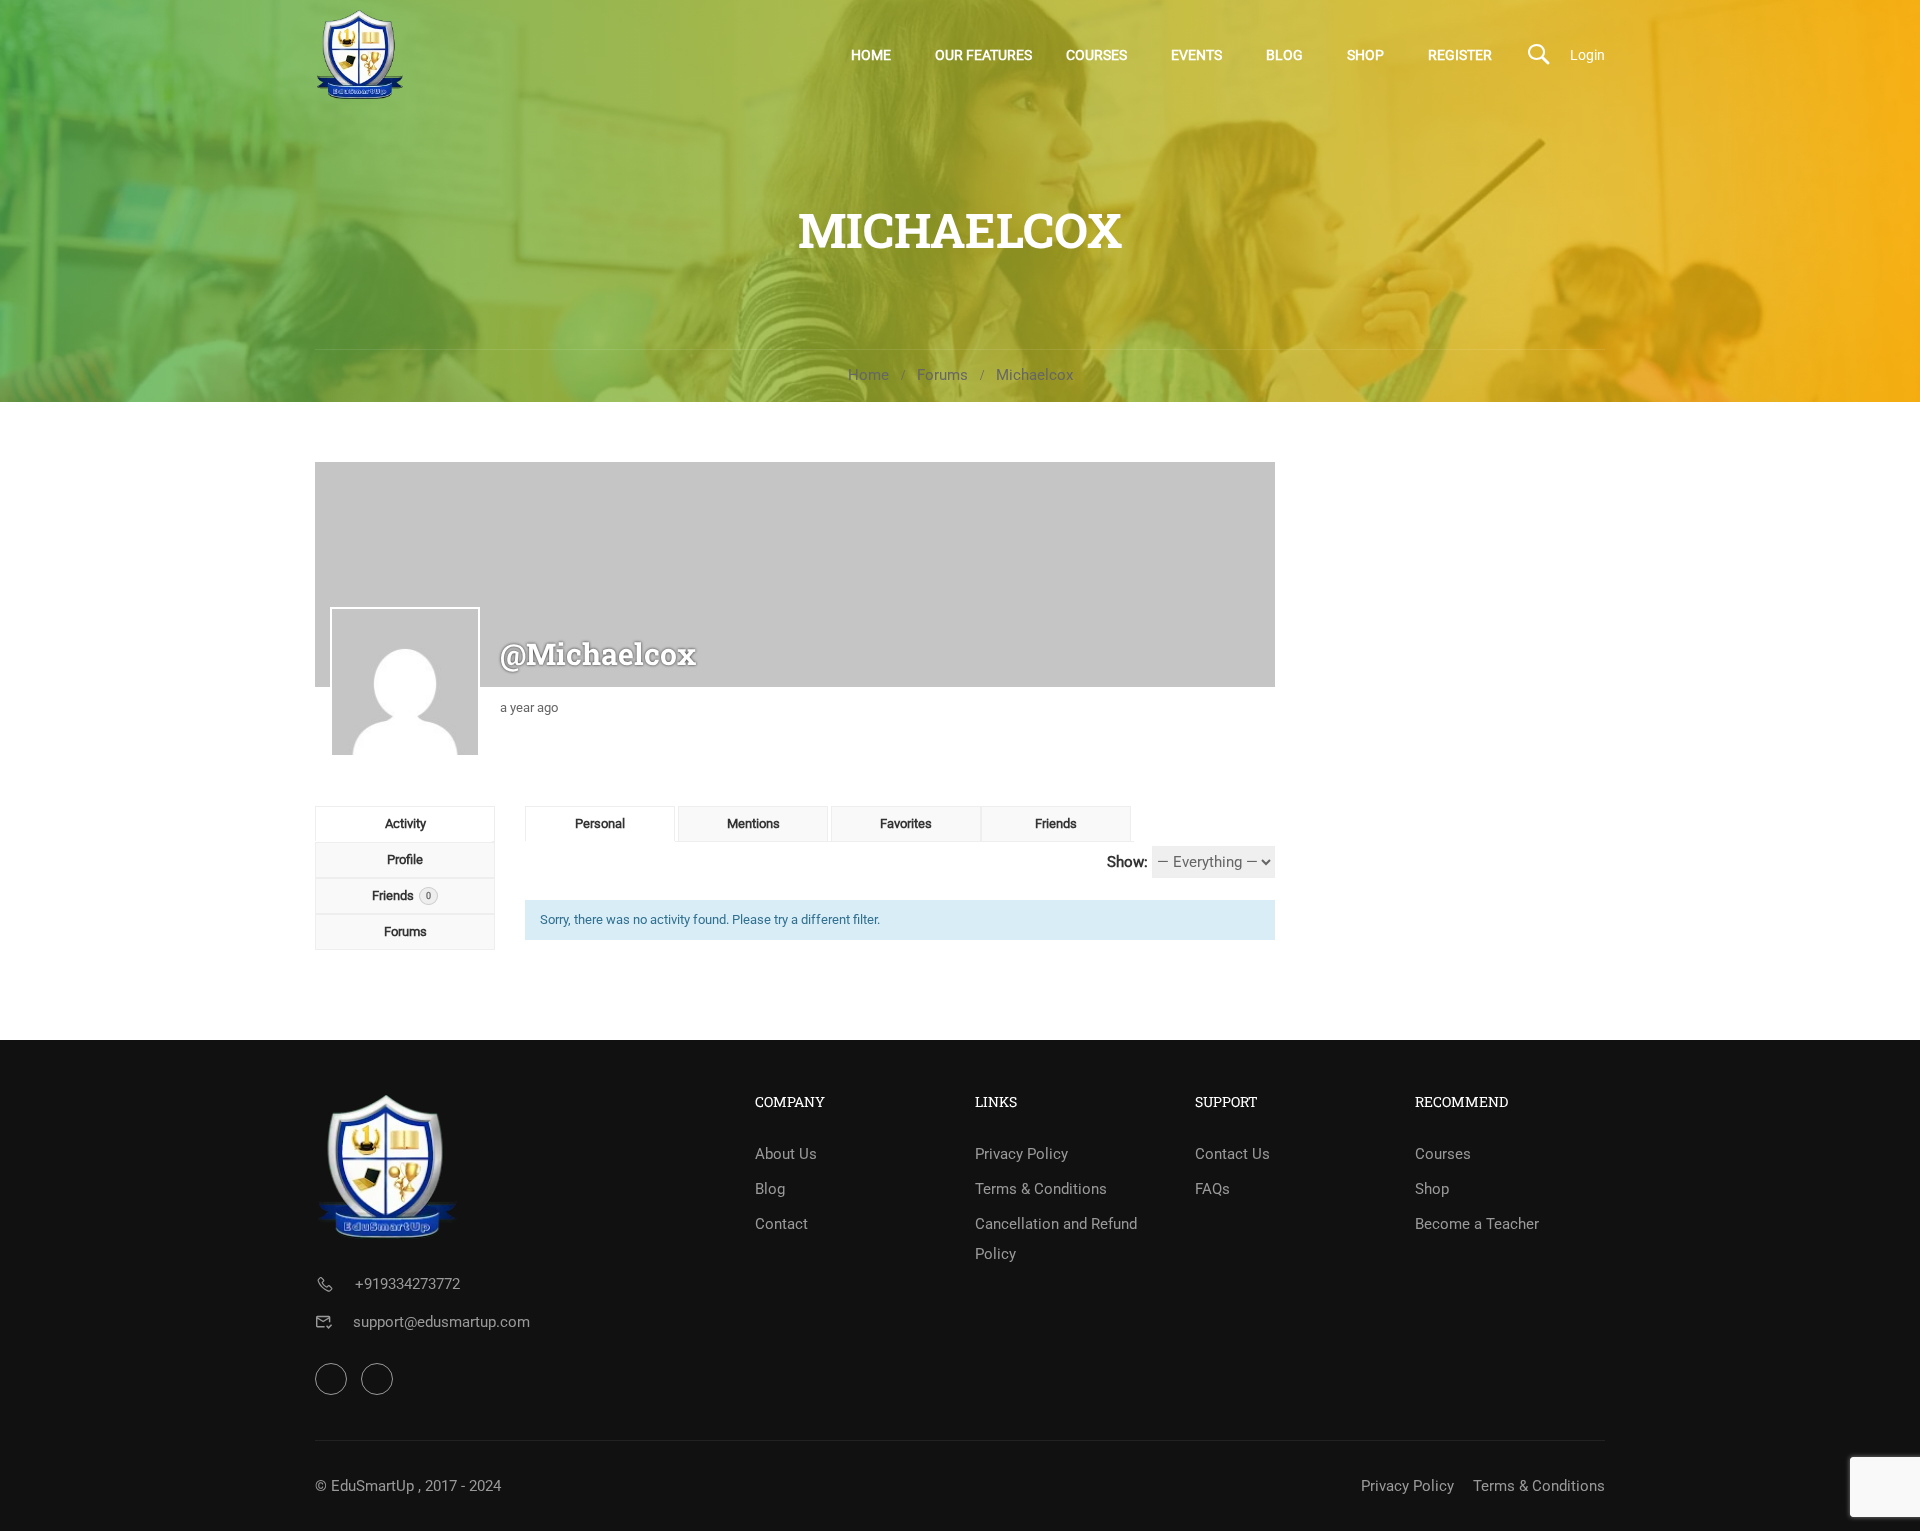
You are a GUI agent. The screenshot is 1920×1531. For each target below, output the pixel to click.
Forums (942, 375)
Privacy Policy (1021, 1154)
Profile (405, 859)
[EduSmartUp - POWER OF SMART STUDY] (360, 54)
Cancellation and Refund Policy (1056, 1239)
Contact (781, 1224)
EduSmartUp (372, 1486)
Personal (600, 823)
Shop (1365, 55)
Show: (1127, 862)
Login (1587, 55)
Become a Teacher (1477, 1224)
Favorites (906, 823)
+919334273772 (407, 1284)
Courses (1096, 55)
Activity (405, 823)
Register (1460, 55)
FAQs (1212, 1189)
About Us (786, 1154)
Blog (1284, 55)
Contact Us (1232, 1154)
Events (1196, 55)
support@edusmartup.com (441, 1322)
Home (871, 55)
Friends (401, 895)
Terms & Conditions (1041, 1189)
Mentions (753, 823)
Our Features (983, 55)
